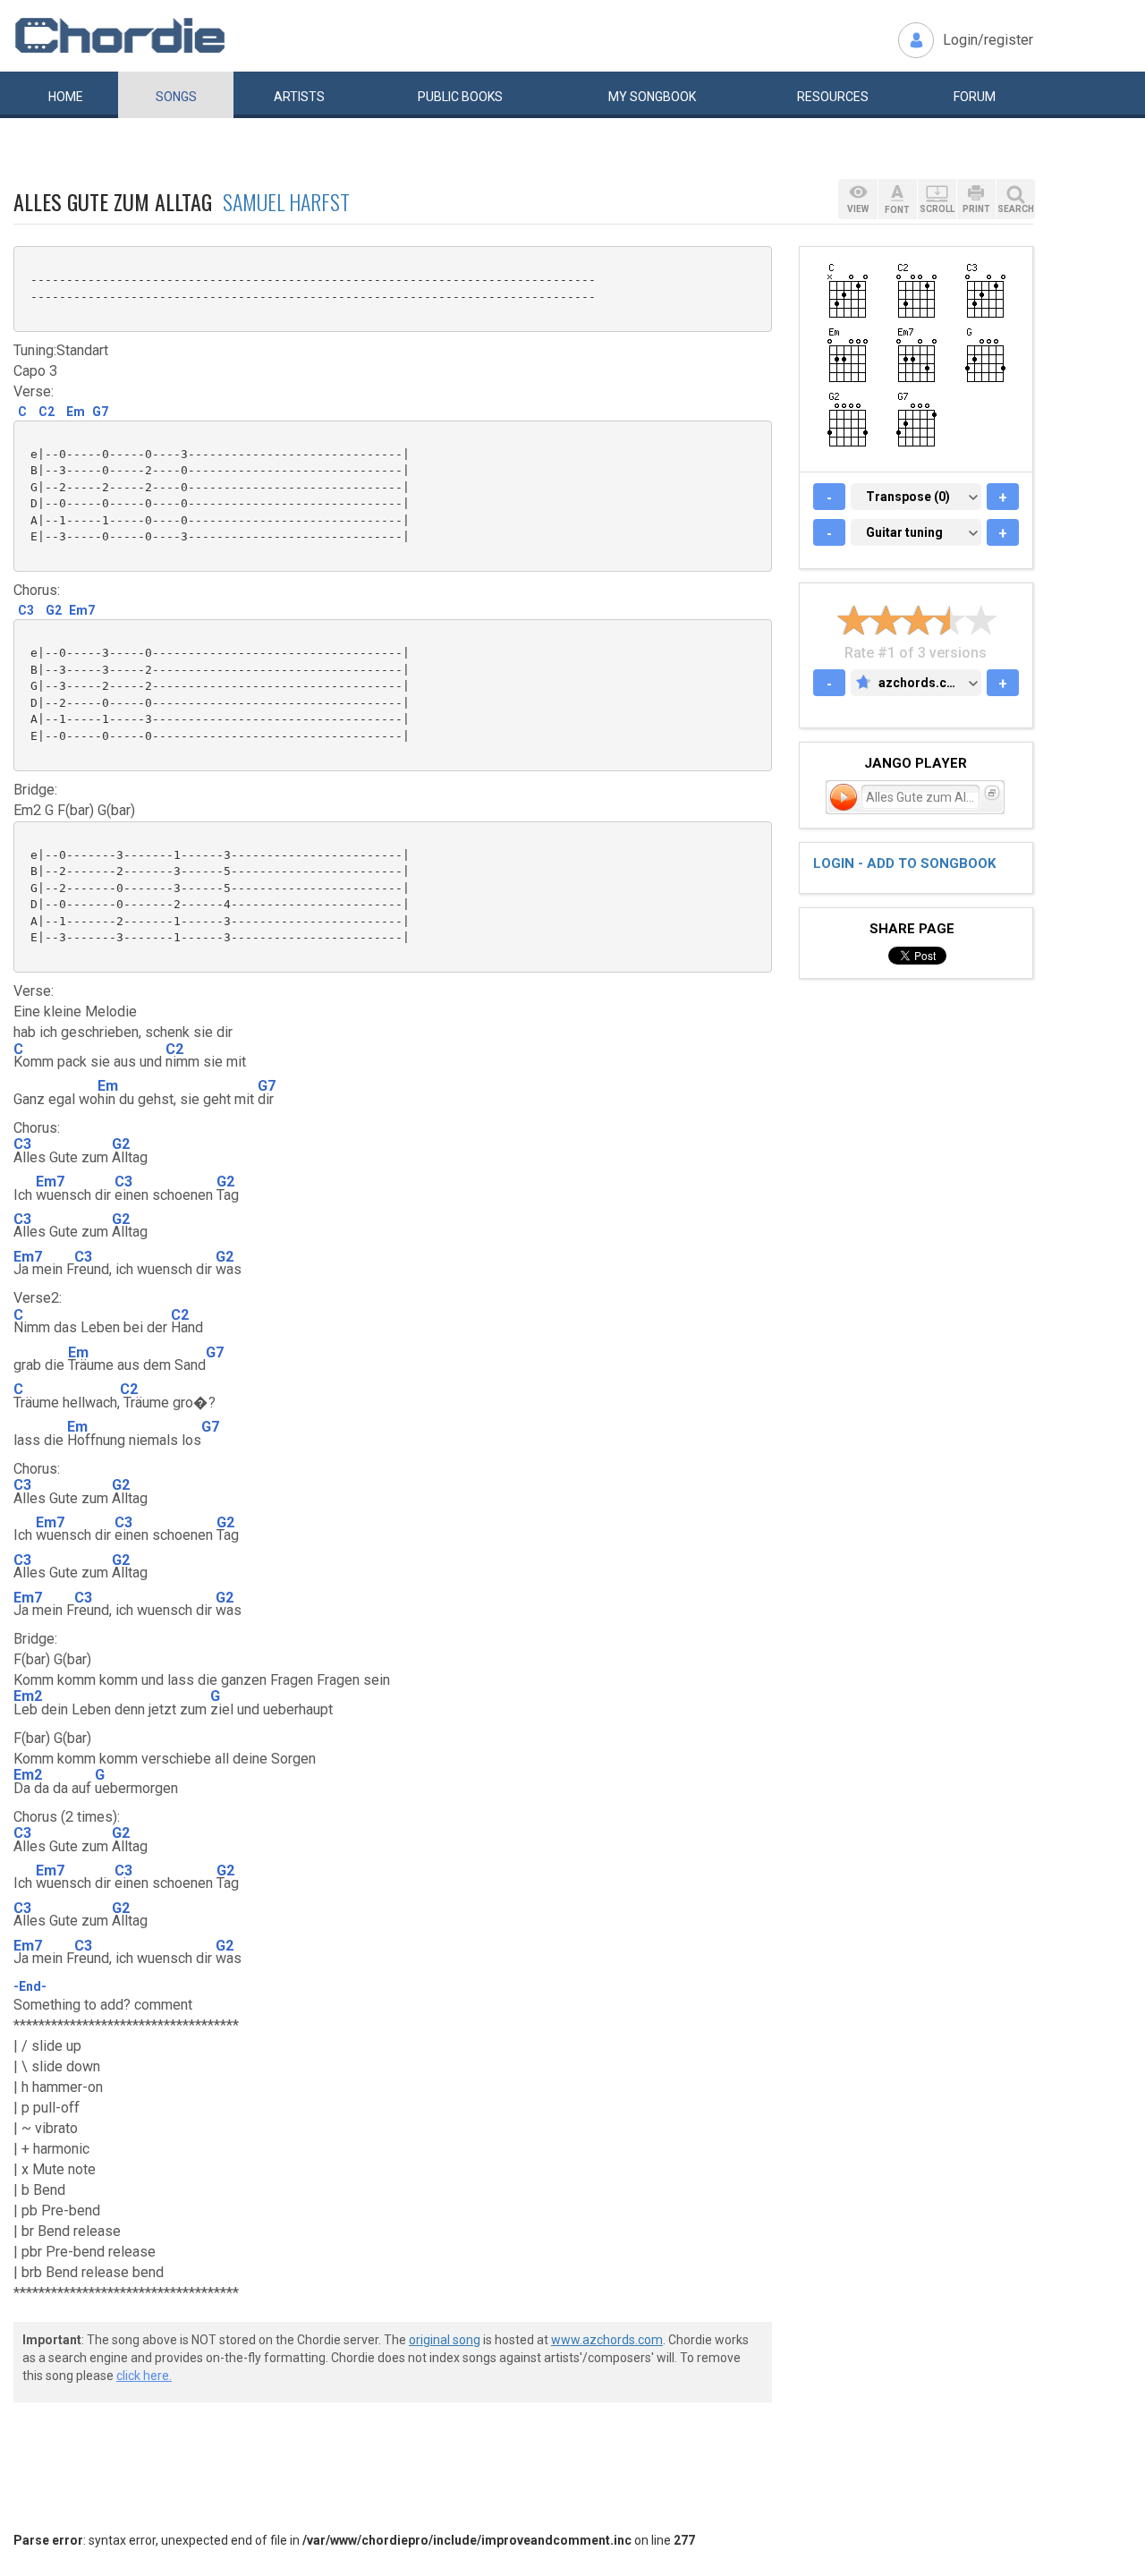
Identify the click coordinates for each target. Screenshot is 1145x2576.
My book (652, 97)
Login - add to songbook (904, 863)
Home (66, 97)
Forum (975, 97)
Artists (299, 97)
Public (460, 97)
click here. (144, 2376)
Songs (176, 97)
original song (445, 2340)
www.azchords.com (607, 2340)
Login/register (988, 40)
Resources (833, 97)
